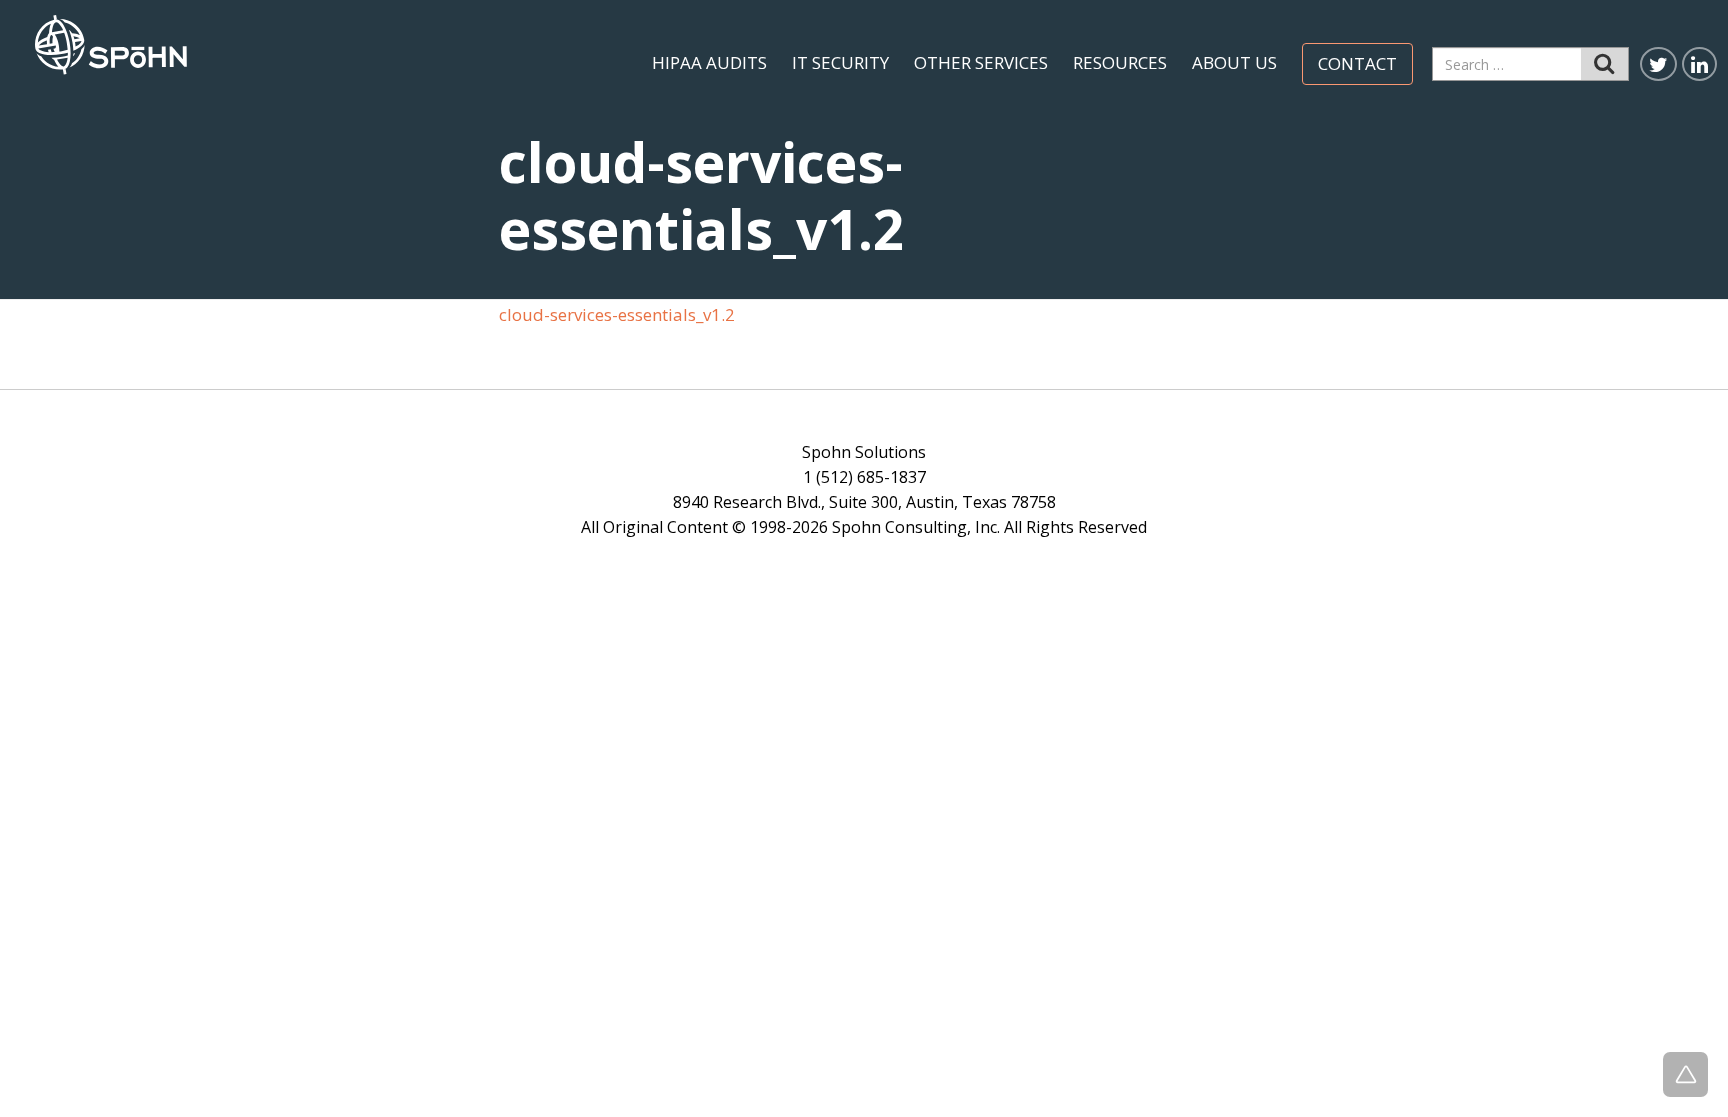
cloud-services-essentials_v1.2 (617, 314)
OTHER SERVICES (981, 63)
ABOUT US (1234, 63)
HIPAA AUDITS (709, 63)
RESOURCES (1120, 63)
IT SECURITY (840, 63)
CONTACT (1357, 63)
